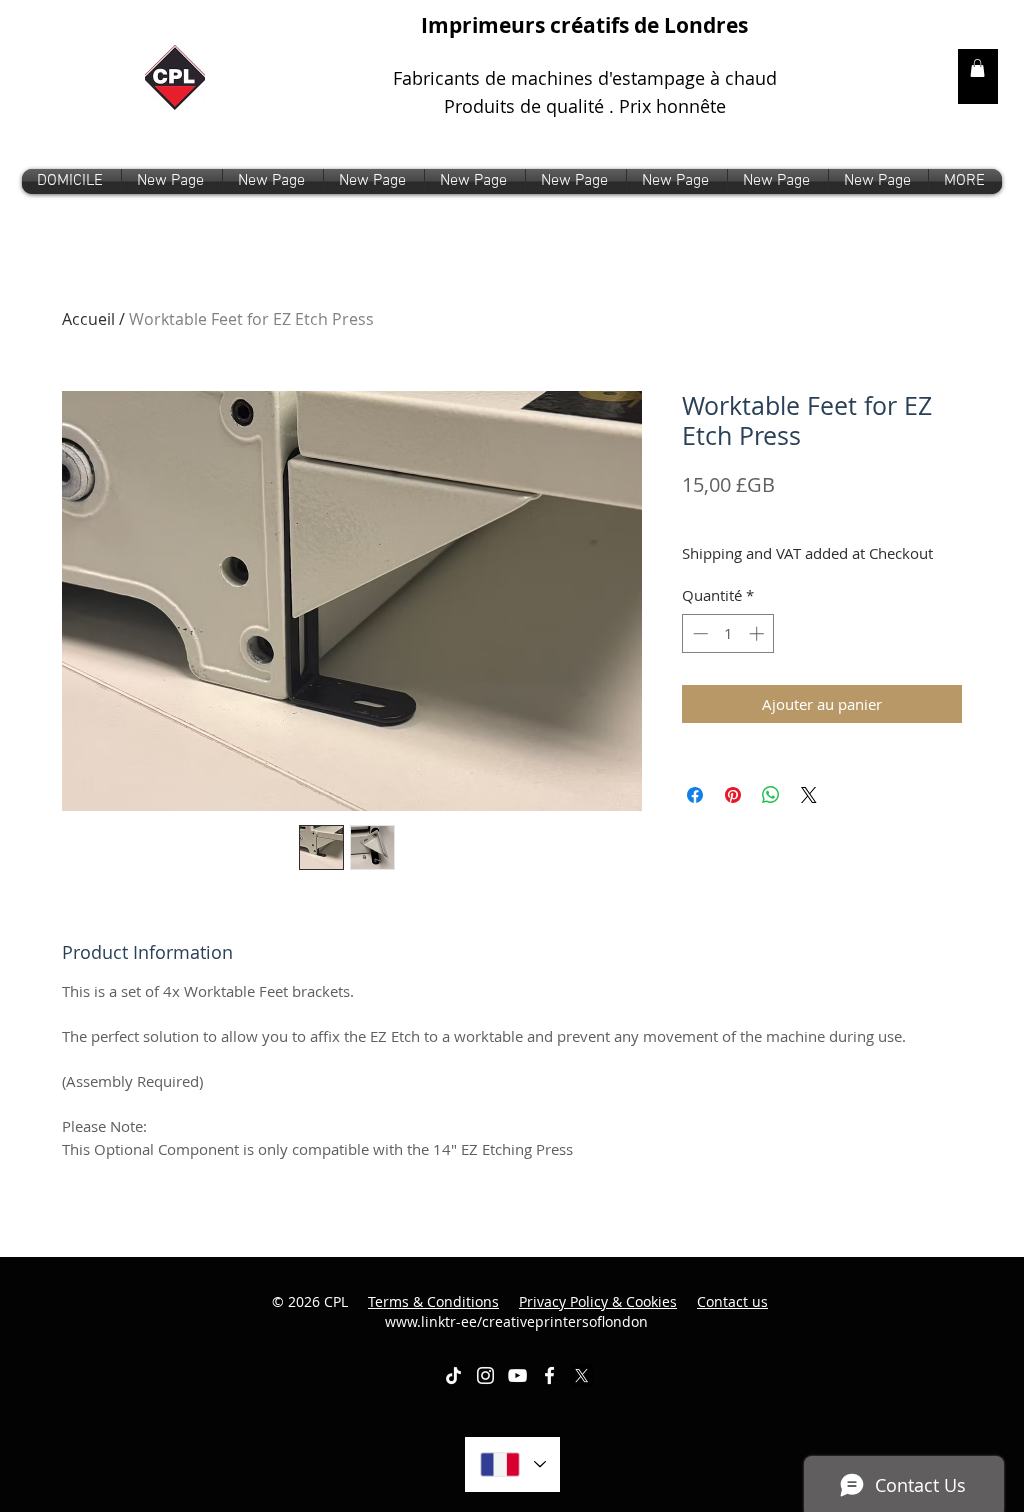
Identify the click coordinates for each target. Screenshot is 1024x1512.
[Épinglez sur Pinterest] (733, 795)
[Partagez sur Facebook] (695, 795)
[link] (977, 68)
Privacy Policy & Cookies (598, 1301)
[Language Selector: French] (512, 1464)
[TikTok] (453, 1375)
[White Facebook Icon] (549, 1375)
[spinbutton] (728, 633)
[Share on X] (809, 795)
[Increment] (758, 633)
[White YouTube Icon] (517, 1375)
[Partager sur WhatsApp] (771, 795)
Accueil (88, 319)
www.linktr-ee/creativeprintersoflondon (577, 1311)
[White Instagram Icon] (485, 1375)
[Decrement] (698, 633)
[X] (581, 1375)
